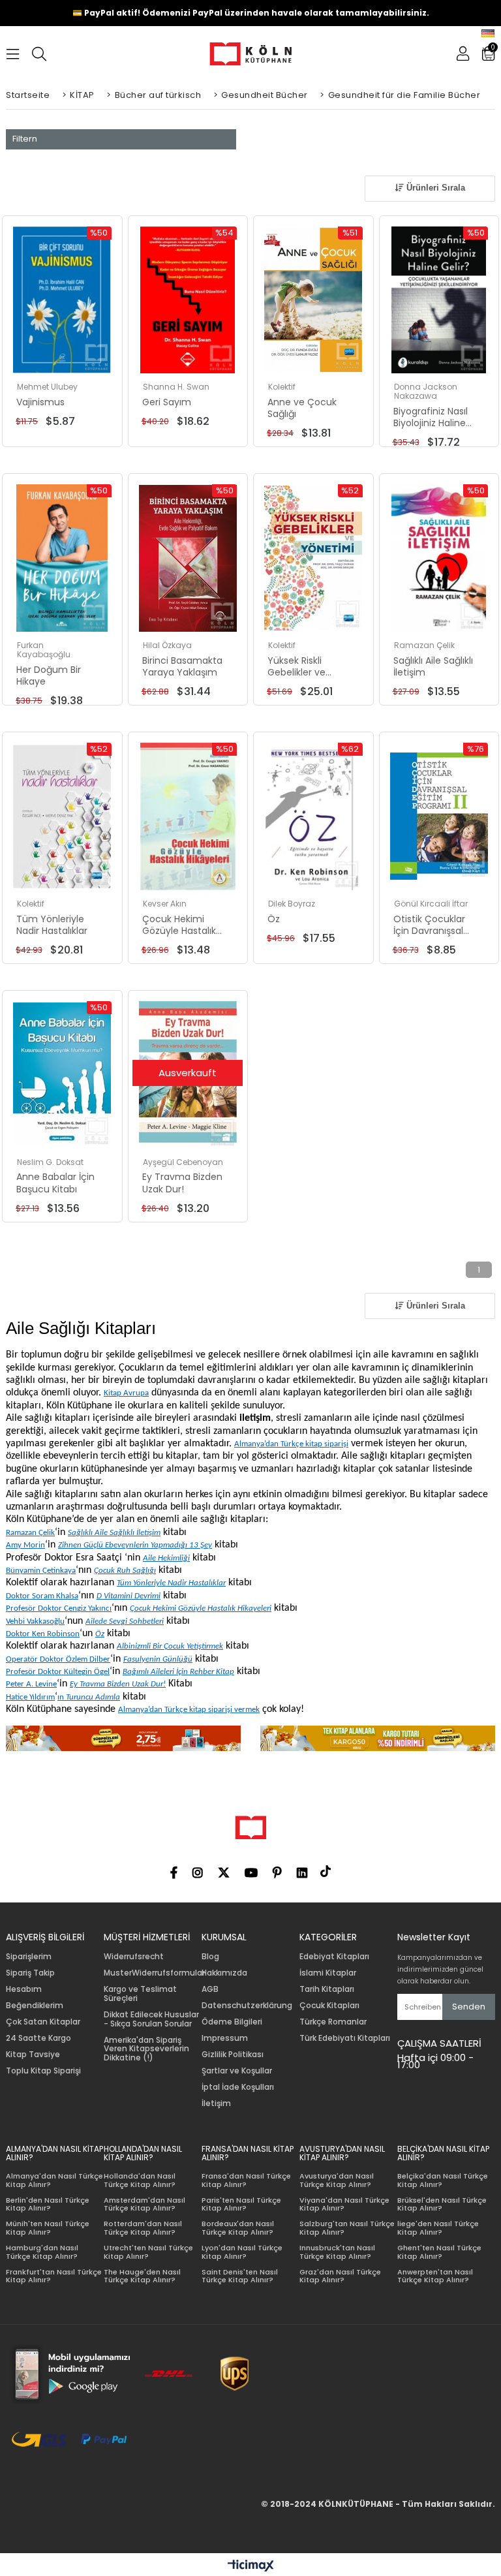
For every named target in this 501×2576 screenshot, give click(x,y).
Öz (274, 919)
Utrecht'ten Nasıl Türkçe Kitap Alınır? (148, 2252)
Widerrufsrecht (134, 1957)
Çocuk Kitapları (329, 2006)
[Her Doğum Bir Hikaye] (62, 558)
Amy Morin (25, 1545)
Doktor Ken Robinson (43, 1634)
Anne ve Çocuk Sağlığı (302, 408)
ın (89, 1697)
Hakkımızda (224, 1973)
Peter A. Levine (31, 1684)
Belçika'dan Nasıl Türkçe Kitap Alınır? (443, 2180)
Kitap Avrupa (126, 1393)
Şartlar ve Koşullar (237, 2071)
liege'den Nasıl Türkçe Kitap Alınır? (438, 2228)
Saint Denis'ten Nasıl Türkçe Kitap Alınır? (240, 2276)
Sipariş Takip (30, 1973)
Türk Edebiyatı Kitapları (345, 2038)
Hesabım (24, 1989)
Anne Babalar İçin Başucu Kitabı (55, 1183)
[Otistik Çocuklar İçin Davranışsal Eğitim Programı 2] (439, 816)
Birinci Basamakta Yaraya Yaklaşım (182, 666)
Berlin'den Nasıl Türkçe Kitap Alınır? (48, 2204)
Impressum (225, 2038)
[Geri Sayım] (188, 300)
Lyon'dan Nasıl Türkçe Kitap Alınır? (242, 2252)
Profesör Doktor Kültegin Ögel (58, 1672)
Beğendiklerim (35, 2006)
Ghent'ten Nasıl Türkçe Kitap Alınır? (439, 2252)
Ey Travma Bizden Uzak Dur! (182, 1183)
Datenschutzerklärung (247, 2006)
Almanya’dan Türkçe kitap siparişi (291, 1444)
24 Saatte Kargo (38, 2038)
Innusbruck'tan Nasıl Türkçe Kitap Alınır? (337, 2252)
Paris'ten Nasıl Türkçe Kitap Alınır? (241, 2204)
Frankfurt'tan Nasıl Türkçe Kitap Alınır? (54, 2276)
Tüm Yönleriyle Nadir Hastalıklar (52, 925)
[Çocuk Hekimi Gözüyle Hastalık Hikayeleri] (188, 816)
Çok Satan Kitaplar (43, 2022)
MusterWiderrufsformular (154, 1973)
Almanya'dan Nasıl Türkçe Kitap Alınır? (54, 2180)
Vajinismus (40, 402)
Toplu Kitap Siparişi (43, 2071)
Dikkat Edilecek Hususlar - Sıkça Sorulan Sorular (151, 2019)
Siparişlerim (29, 1957)
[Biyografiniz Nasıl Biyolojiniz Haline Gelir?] (439, 300)
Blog (210, 1957)
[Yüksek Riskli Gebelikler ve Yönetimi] (313, 558)
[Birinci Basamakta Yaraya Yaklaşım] (188, 558)
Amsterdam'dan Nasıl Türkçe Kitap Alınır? (144, 2204)
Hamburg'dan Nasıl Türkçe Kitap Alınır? (42, 2252)
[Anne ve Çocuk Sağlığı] (313, 300)
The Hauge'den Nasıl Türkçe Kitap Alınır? (142, 2276)
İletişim (216, 2103)
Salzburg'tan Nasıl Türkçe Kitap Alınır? (347, 2228)
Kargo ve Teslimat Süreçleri (140, 1994)
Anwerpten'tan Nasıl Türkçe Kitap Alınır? (435, 2276)
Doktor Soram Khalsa (42, 1596)
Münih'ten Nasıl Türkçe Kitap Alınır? (48, 2228)
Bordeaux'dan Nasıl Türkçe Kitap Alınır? (238, 2228)
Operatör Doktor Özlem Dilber (58, 1659)
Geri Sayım (167, 402)
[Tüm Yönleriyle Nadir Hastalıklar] (62, 816)
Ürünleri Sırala (434, 188)
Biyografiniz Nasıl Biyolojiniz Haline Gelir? (431, 417)
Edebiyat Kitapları (334, 1957)
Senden (469, 2007)
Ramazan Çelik (30, 1533)
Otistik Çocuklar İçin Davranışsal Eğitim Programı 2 (433, 925)
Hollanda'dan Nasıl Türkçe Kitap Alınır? (140, 2180)
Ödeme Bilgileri (232, 2022)
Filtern (25, 139)
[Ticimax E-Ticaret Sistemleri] (251, 2566)
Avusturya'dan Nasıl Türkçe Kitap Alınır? (337, 2180)
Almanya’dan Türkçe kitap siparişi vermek (189, 1710)
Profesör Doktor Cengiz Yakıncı (59, 1608)
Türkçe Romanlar (333, 2022)
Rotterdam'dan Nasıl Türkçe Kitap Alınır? (143, 2228)
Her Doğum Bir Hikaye (49, 675)
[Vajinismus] (62, 300)
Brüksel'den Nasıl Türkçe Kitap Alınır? (442, 2204)
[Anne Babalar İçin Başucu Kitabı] (62, 1075)
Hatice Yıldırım (30, 1697)
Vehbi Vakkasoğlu (35, 1622)
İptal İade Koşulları (238, 2087)
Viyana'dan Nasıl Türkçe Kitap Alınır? (344, 2204)
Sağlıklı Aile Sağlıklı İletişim (433, 666)
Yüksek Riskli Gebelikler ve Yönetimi (296, 666)
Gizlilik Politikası (233, 2055)
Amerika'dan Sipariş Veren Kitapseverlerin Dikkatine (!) (146, 2049)
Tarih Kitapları (327, 1989)
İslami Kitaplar (328, 1973)
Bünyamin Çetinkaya (41, 1571)
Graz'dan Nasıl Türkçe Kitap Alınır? (340, 2276)
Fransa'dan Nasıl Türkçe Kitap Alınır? (246, 2180)
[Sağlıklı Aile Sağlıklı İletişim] (439, 558)
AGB (210, 1989)
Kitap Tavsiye (33, 2055)
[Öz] (313, 816)
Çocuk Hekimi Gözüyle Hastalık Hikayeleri (179, 925)
